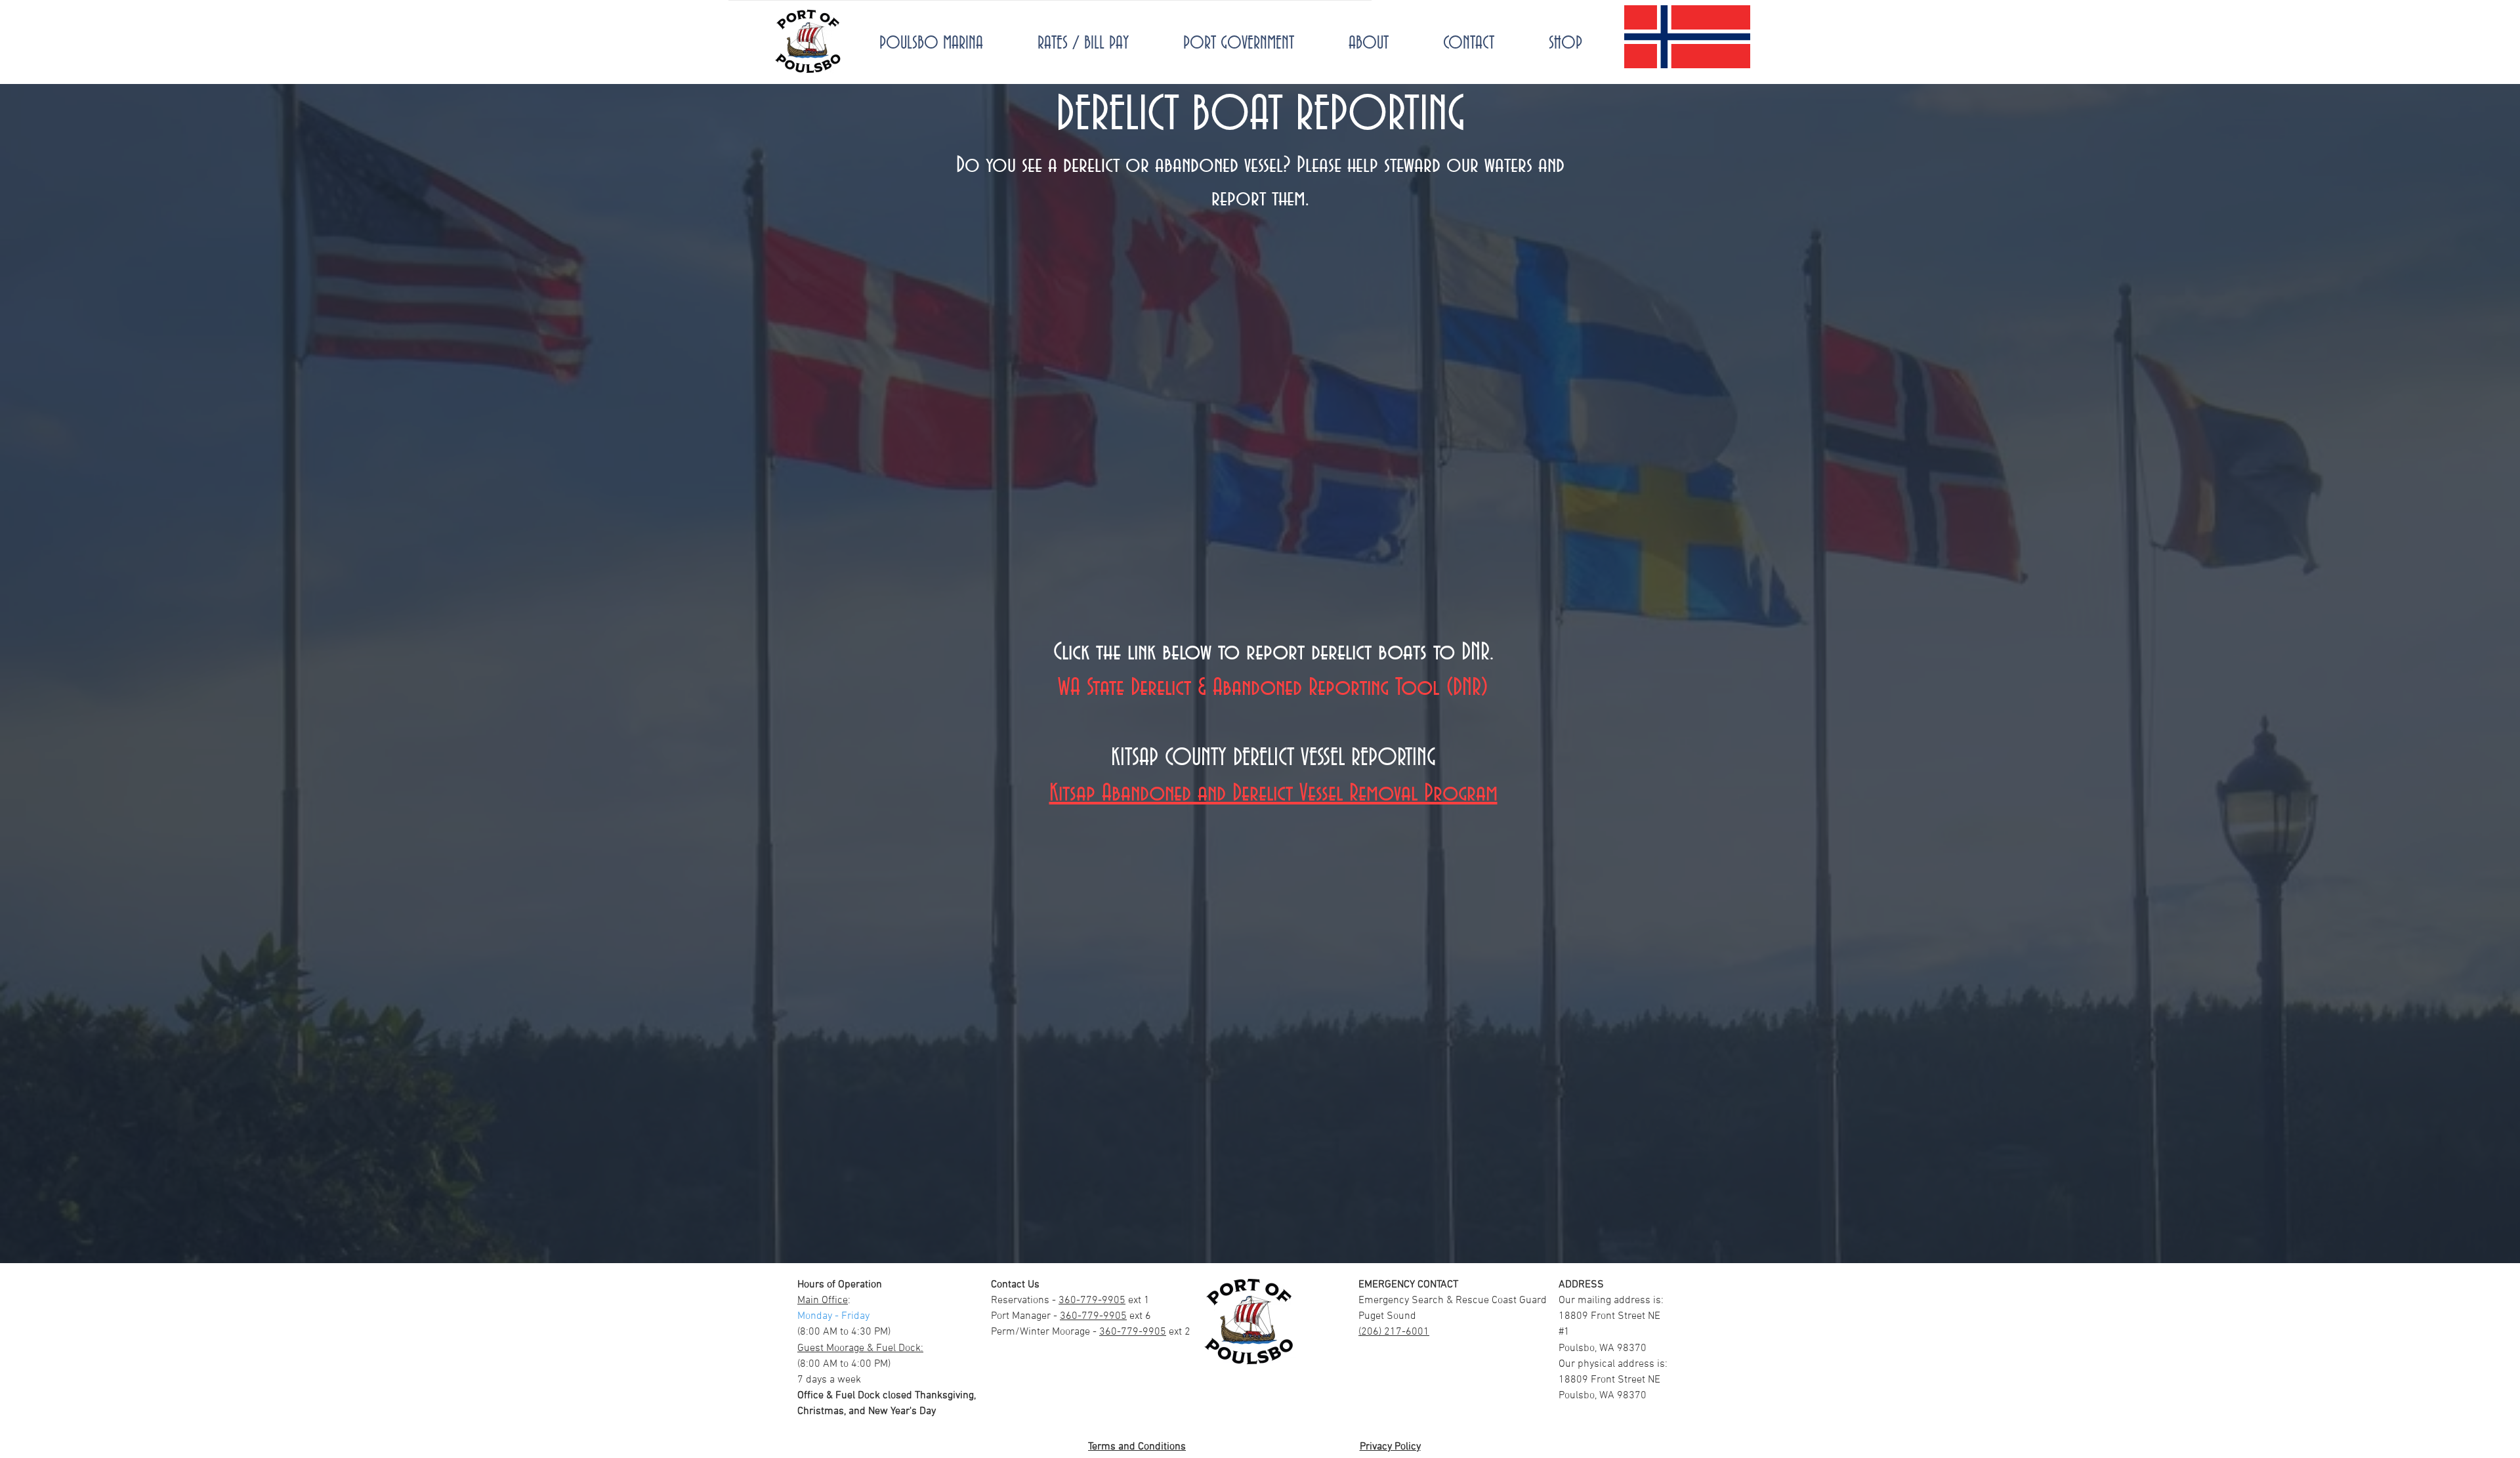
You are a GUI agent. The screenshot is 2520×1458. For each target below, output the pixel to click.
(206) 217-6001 (1394, 1332)
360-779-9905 (1092, 1301)
